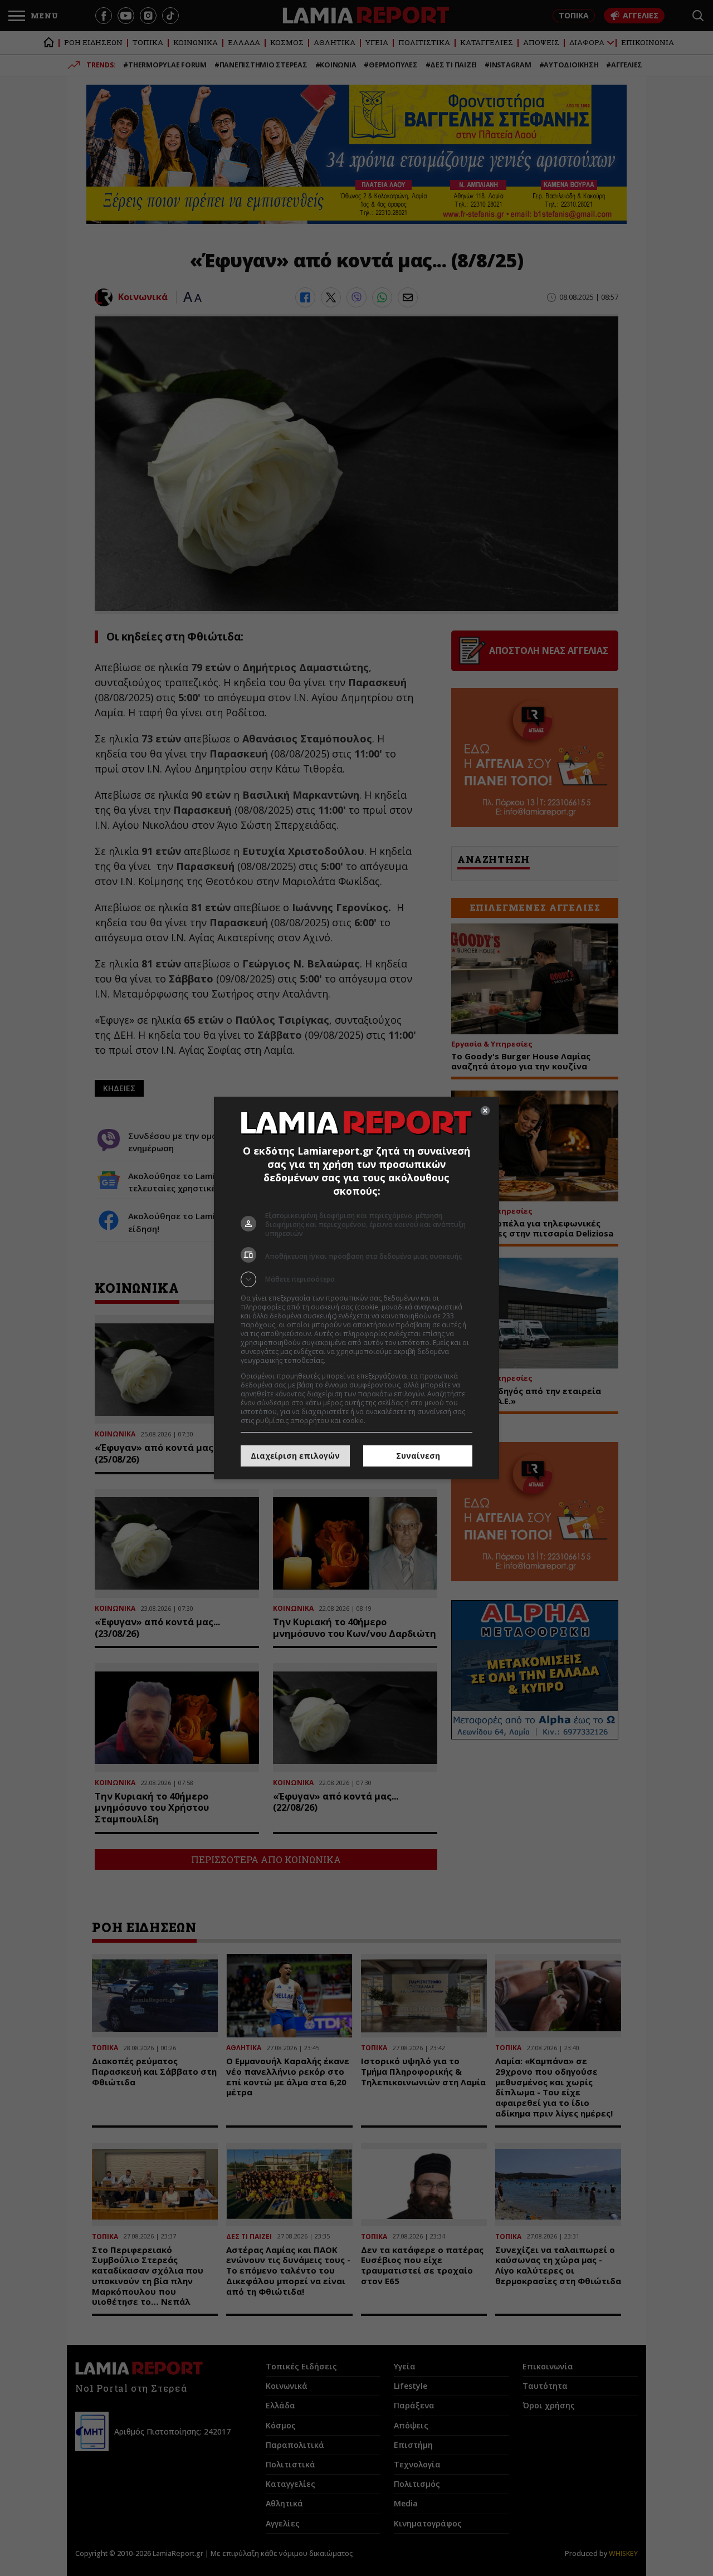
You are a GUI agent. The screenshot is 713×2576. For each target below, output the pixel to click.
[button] (356, 1279)
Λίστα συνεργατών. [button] (358, 1360)
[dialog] (356, 1288)
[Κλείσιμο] (485, 1111)
